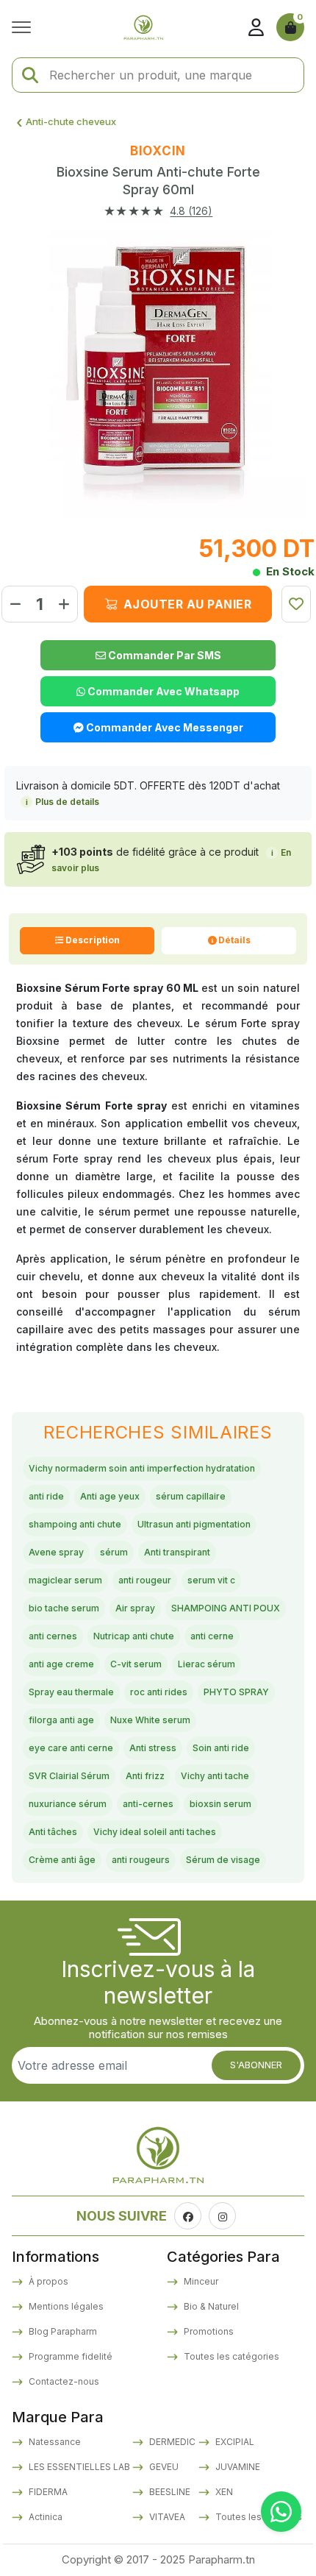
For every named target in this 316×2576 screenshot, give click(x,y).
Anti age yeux (110, 1496)
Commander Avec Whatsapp (162, 691)
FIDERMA (47, 2492)
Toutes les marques (258, 2517)
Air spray (135, 1608)
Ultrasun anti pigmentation (194, 1524)
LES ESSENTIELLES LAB (78, 2467)
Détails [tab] (234, 940)
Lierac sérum (207, 1664)
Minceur (200, 2281)
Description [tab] (93, 940)
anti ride (46, 1496)
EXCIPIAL (234, 2442)
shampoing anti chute (75, 1524)
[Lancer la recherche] (30, 75)
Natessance (54, 2442)
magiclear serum (65, 1580)
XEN (223, 2492)
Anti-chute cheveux (71, 121)
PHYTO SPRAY (236, 1692)
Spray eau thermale (71, 1692)
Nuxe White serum (150, 1720)
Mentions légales (65, 2306)
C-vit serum (136, 1664)
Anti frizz (145, 1776)
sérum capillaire (191, 1496)
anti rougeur (145, 1580)
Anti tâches (53, 1832)
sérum (114, 1552)
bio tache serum (64, 1608)
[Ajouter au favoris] (296, 604)
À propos (47, 2281)
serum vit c (211, 1580)
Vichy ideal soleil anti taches (155, 1832)
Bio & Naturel (210, 2306)
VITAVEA (166, 2517)
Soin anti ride (221, 1748)
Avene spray (56, 1552)
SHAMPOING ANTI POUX (226, 1608)
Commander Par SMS (164, 655)
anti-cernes (148, 1804)
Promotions (208, 2331)
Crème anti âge (62, 1860)
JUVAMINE (237, 2467)
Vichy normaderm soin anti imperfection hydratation (142, 1468)
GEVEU (163, 2467)
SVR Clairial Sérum (69, 1776)
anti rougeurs (141, 1860)
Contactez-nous (63, 2381)
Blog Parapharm (62, 2331)
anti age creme (61, 1664)
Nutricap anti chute (134, 1636)
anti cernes (53, 1636)
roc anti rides (159, 1692)
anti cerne (212, 1636)
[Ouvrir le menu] (25, 27)
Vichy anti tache (215, 1776)
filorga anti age (61, 1720)
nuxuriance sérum (68, 1804)
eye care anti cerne (71, 1748)
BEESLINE (169, 2492)
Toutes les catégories (230, 2356)
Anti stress (153, 1748)
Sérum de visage (223, 1860)
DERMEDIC (171, 2442)
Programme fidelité (69, 2356)
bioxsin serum (220, 1804)
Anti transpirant (177, 1552)
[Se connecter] (256, 27)
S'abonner (256, 2065)
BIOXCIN (158, 151)
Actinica (44, 2517)
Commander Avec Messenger (164, 727)
